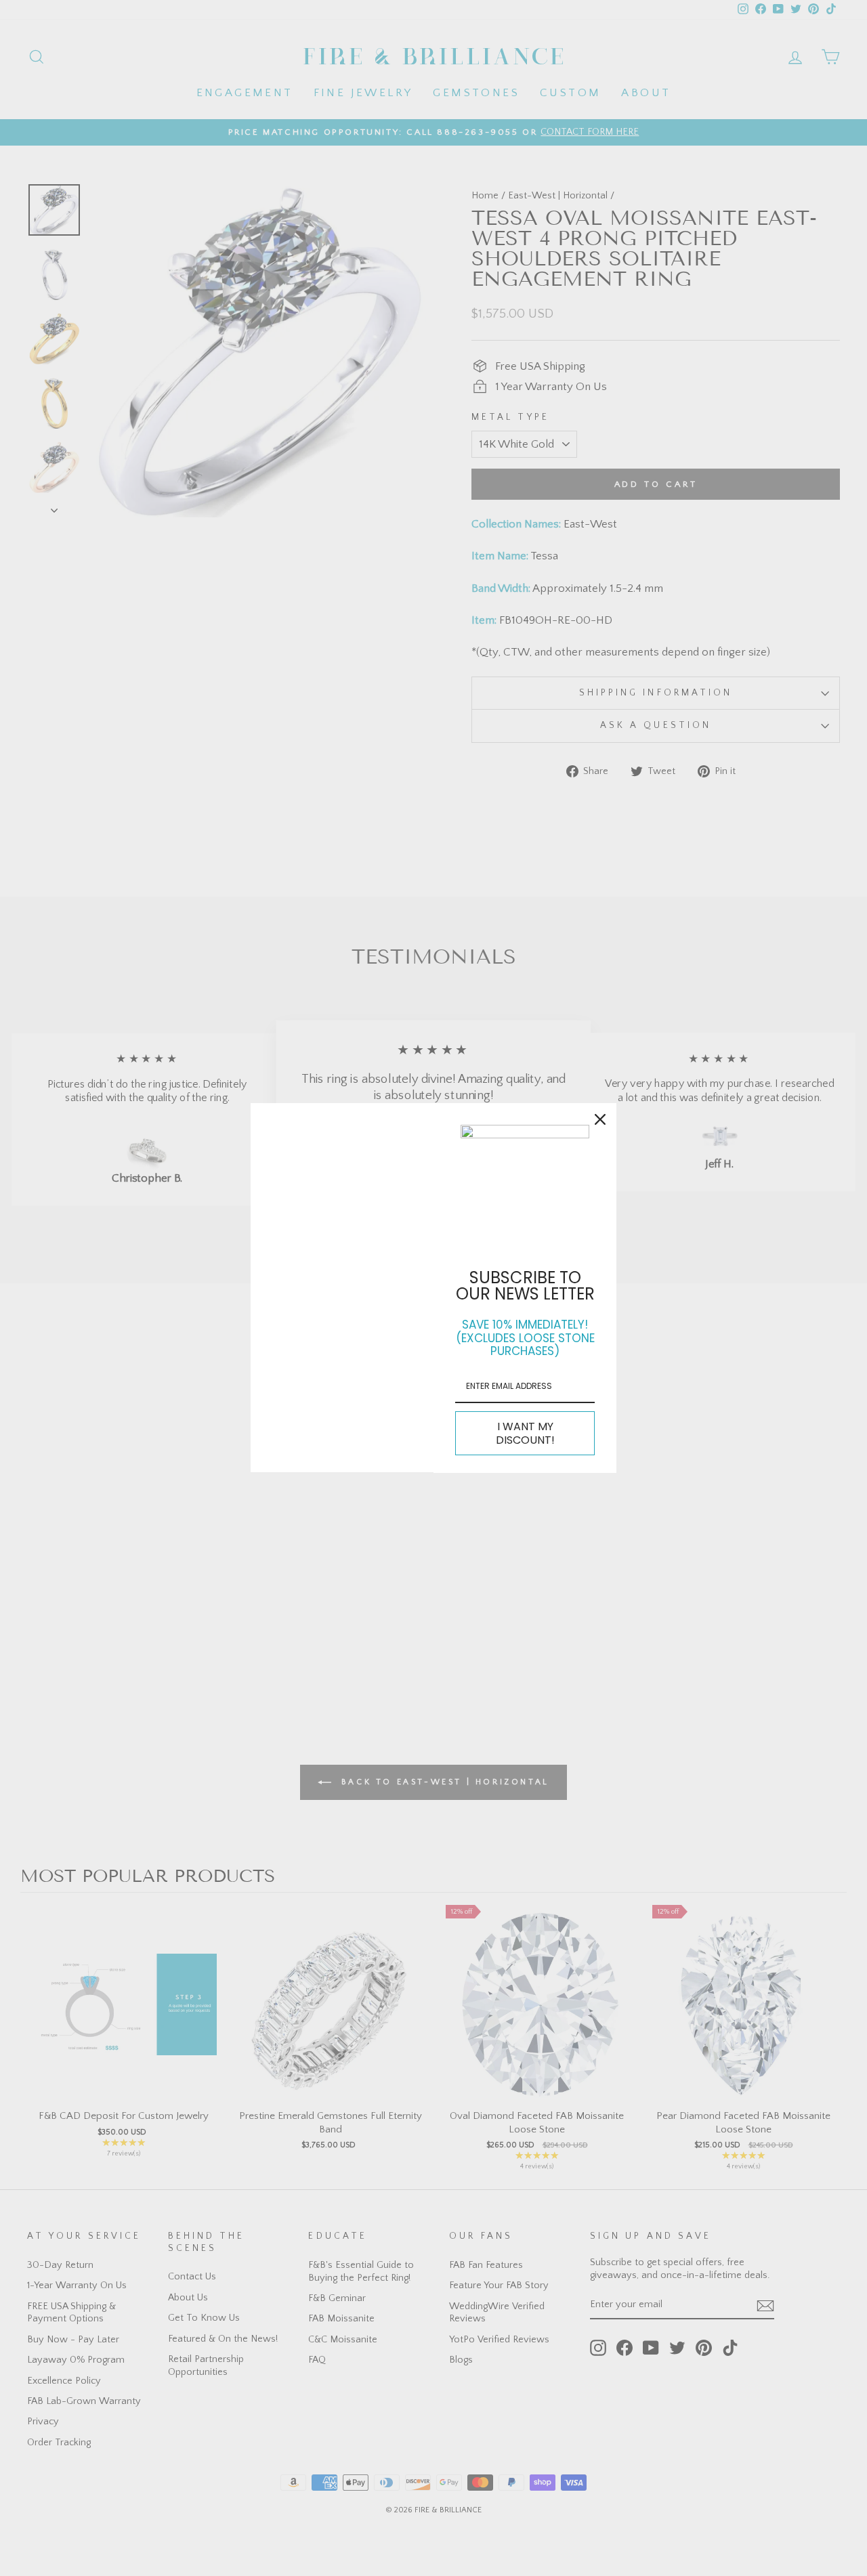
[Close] (600, 1119)
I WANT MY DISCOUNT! (525, 1433)
